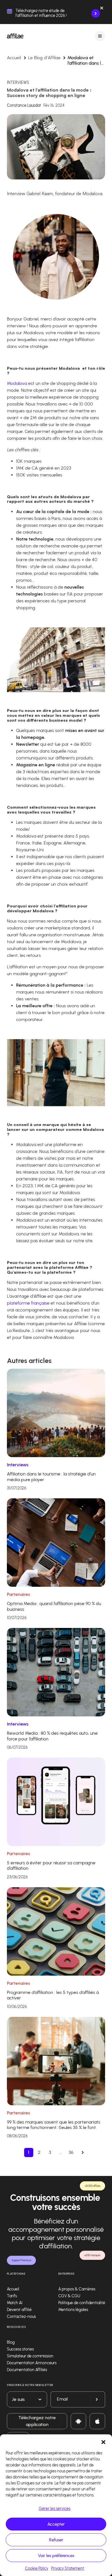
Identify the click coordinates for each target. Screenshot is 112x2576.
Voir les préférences (56, 2556)
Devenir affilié (19, 2310)
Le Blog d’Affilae (44, 58)
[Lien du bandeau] (96, 13)
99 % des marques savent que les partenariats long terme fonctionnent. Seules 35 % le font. (54, 2125)
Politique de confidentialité (82, 2303)
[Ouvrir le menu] (100, 36)
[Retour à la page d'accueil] (15, 36)
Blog (11, 2342)
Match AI (15, 2303)
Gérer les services (55, 2509)
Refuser (56, 2540)
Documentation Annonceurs (32, 2363)
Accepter (56, 2524)
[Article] (56, 1413)
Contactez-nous (21, 2317)
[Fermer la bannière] (102, 9)
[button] (103, 2442)
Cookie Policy (37, 2568)
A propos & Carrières (77, 2289)
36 (71, 2152)
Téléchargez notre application (37, 2421)
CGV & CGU (69, 2296)
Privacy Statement (68, 2568)
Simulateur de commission (30, 2356)
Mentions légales (73, 2310)
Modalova (18, 383)
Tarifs (12, 2296)
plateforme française (28, 1303)
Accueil (14, 58)
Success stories (20, 2349)
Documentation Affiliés (27, 2370)
